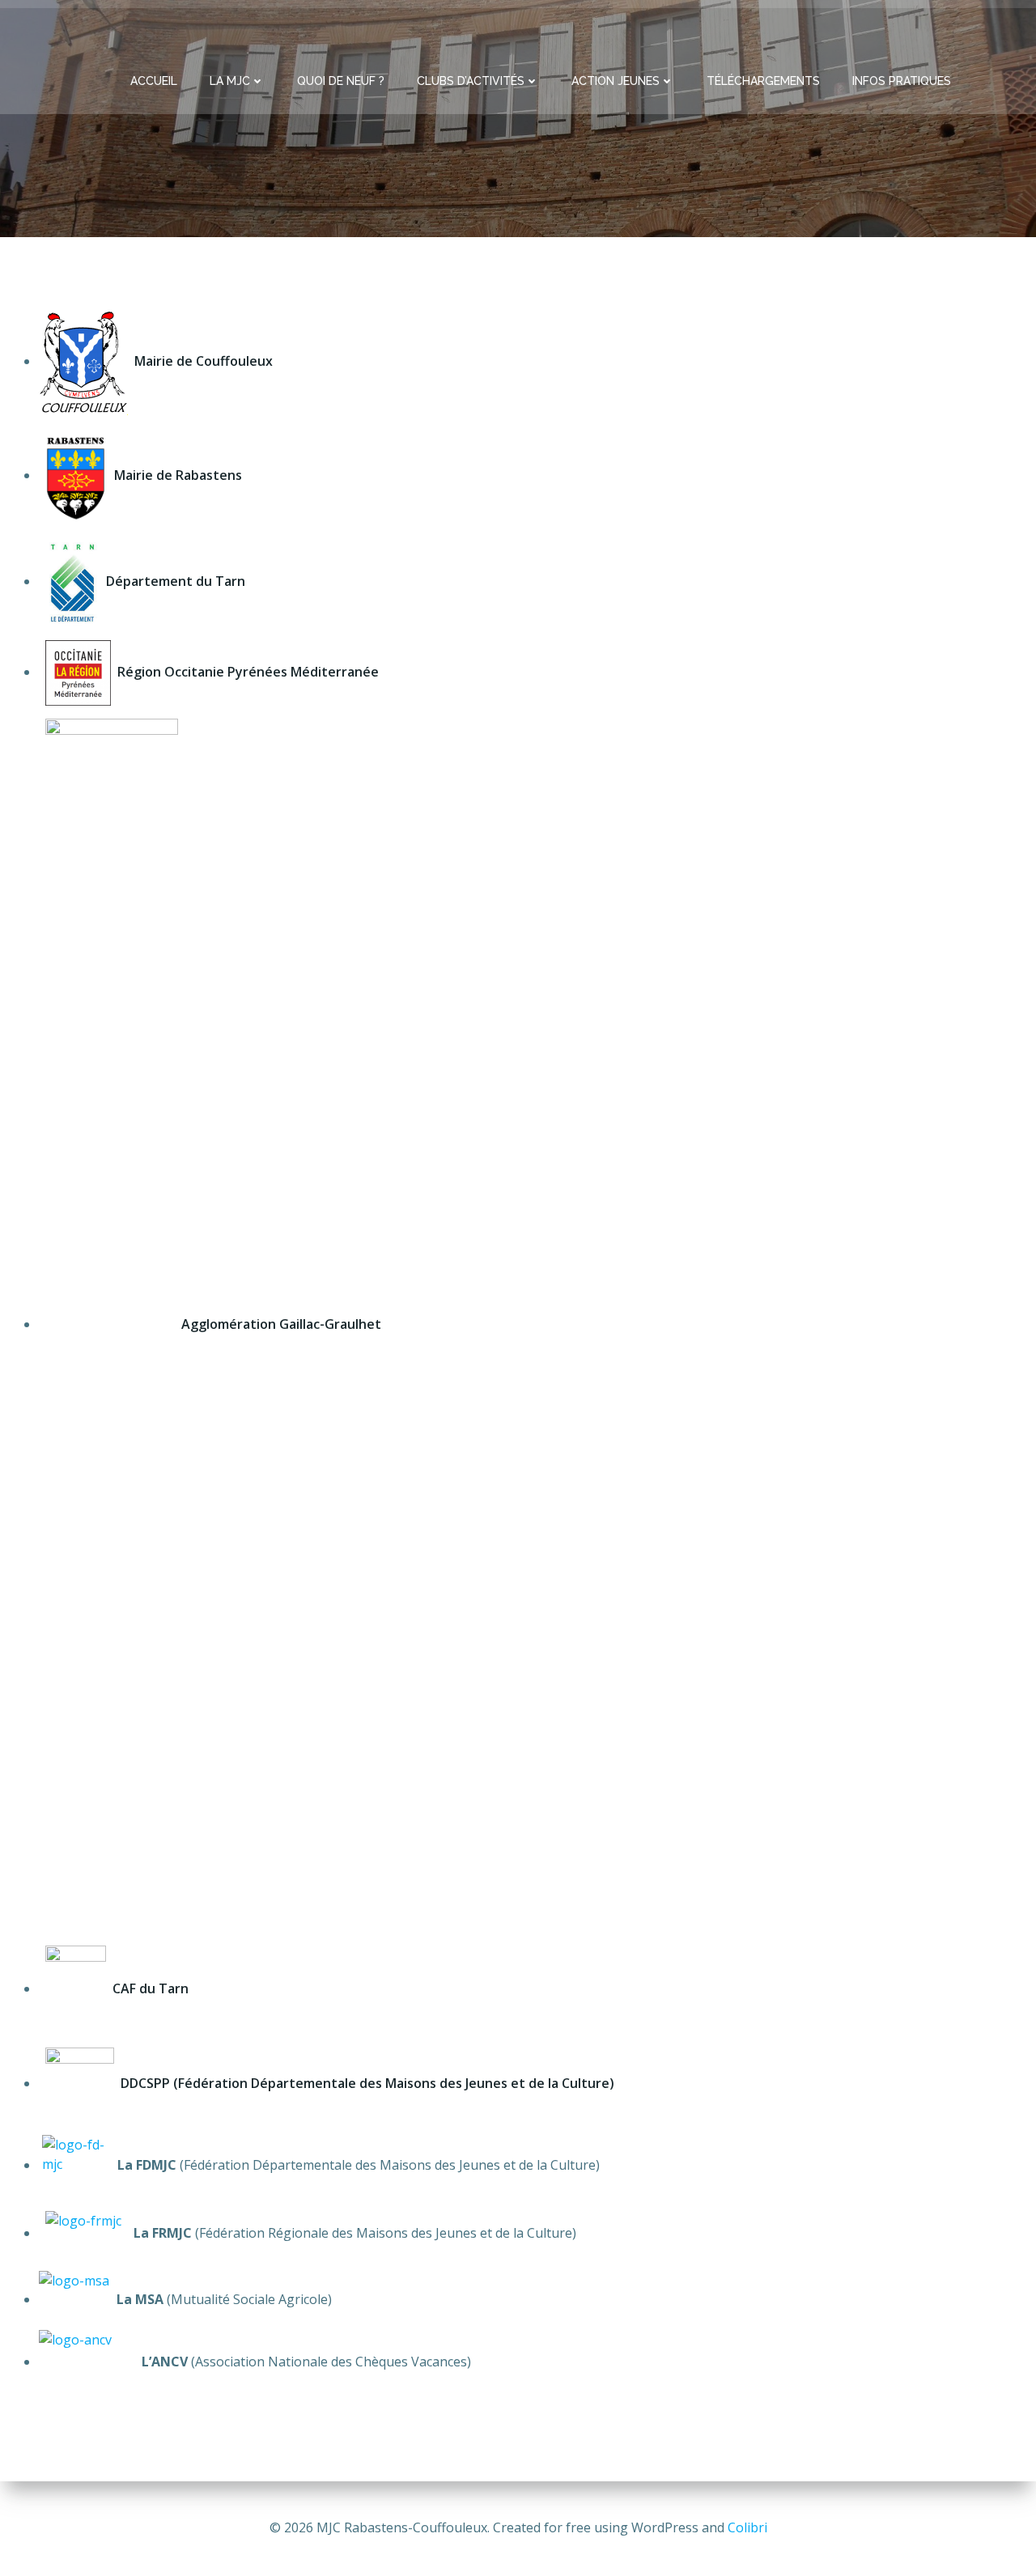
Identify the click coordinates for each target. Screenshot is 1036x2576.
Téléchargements (763, 81)
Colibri (747, 2527)
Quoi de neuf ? (341, 81)
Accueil (154, 81)
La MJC (230, 81)
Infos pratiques (902, 81)
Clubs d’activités (471, 81)
